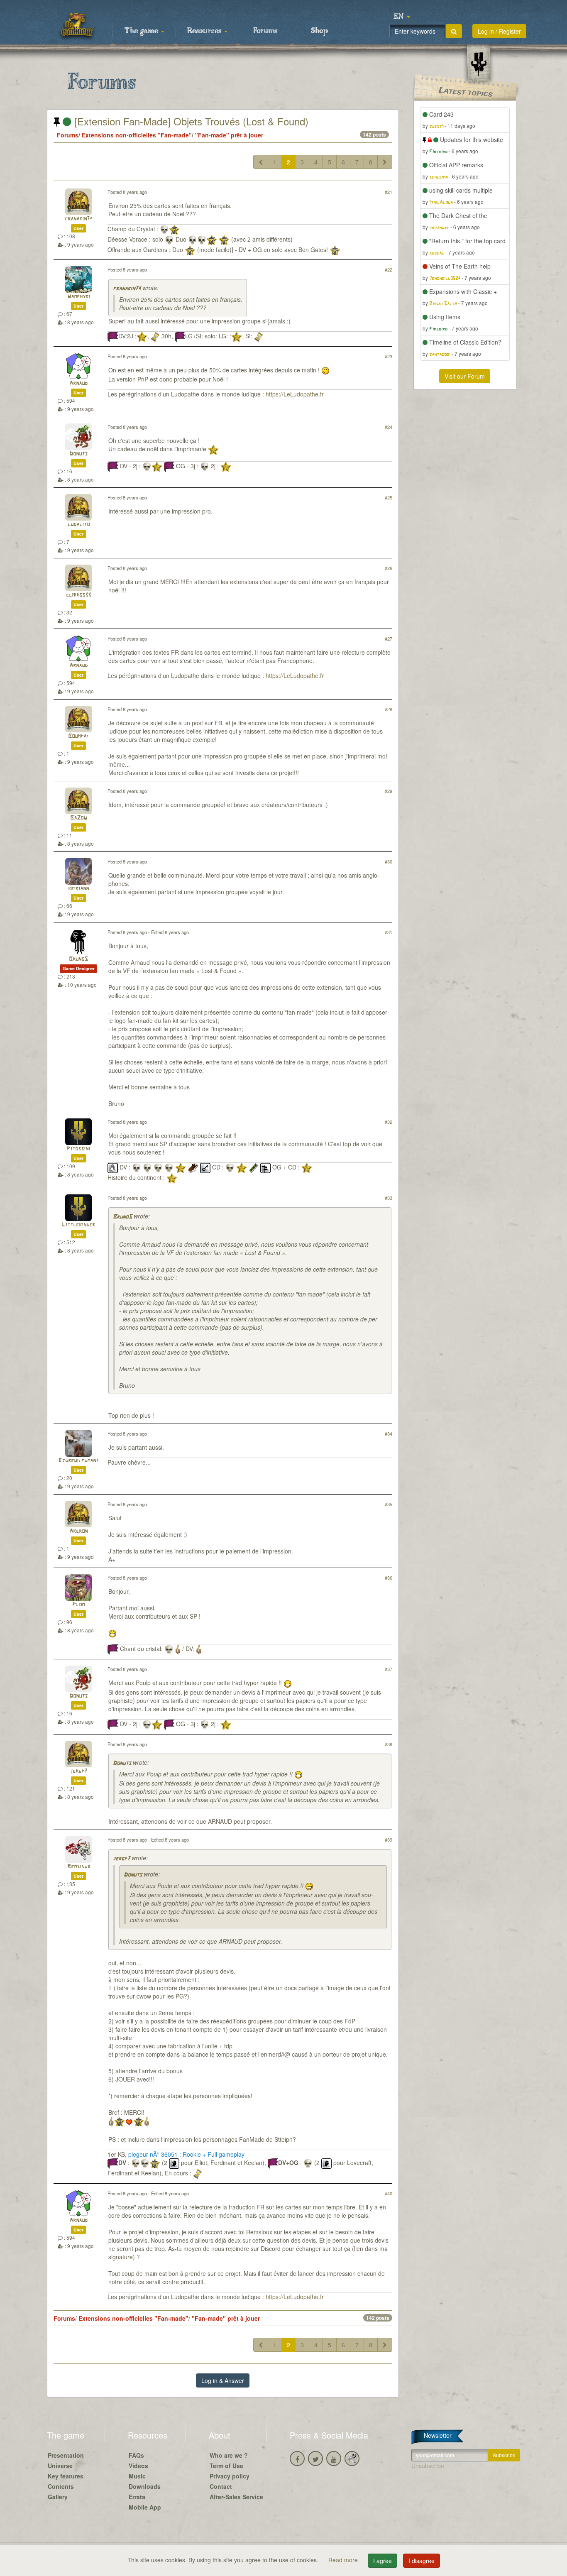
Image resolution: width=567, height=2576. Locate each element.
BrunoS (78, 959)
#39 (389, 1840)
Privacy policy (230, 2476)
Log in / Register (499, 31)
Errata (137, 2497)
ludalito (79, 525)
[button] (402, 17)
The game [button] (142, 31)
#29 (389, 791)
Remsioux (79, 1867)
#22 (389, 269)
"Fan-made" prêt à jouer (229, 135)
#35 (389, 1504)
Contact (221, 2486)
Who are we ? (229, 2455)
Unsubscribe (428, 2466)
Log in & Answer (223, 2380)
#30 (389, 861)
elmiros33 (78, 595)
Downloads (145, 2486)
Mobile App (145, 2507)
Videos (138, 2466)
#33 (389, 1198)
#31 (389, 932)
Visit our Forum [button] (465, 376)
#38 (389, 1744)
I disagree (422, 2561)
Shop (319, 31)
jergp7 (79, 1771)
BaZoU (79, 818)
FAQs (136, 2455)
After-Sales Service (236, 2497)
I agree (382, 2561)
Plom (78, 1605)
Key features (66, 2476)
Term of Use (226, 2466)
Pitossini (78, 1149)
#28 (389, 709)
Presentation (66, 2455)
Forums (265, 31)
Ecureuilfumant (79, 1461)
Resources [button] (205, 31)
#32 (389, 1122)
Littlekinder (78, 1225)
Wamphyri (79, 297)
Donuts (78, 454)
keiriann (78, 889)
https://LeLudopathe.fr (295, 394)
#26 (389, 568)
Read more (344, 2560)
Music (137, 2476)
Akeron (78, 1531)
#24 (389, 427)
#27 (389, 638)
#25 (389, 497)
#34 (389, 1434)
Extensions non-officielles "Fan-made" (137, 135)
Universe (60, 2466)
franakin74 (79, 219)
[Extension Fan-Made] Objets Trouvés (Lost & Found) (190, 121)
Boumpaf (79, 736)
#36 (389, 1578)
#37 (389, 1669)
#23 (389, 356)
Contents (61, 2486)
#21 (389, 192)
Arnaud (78, 383)
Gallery (58, 2497)
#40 (389, 2193)
